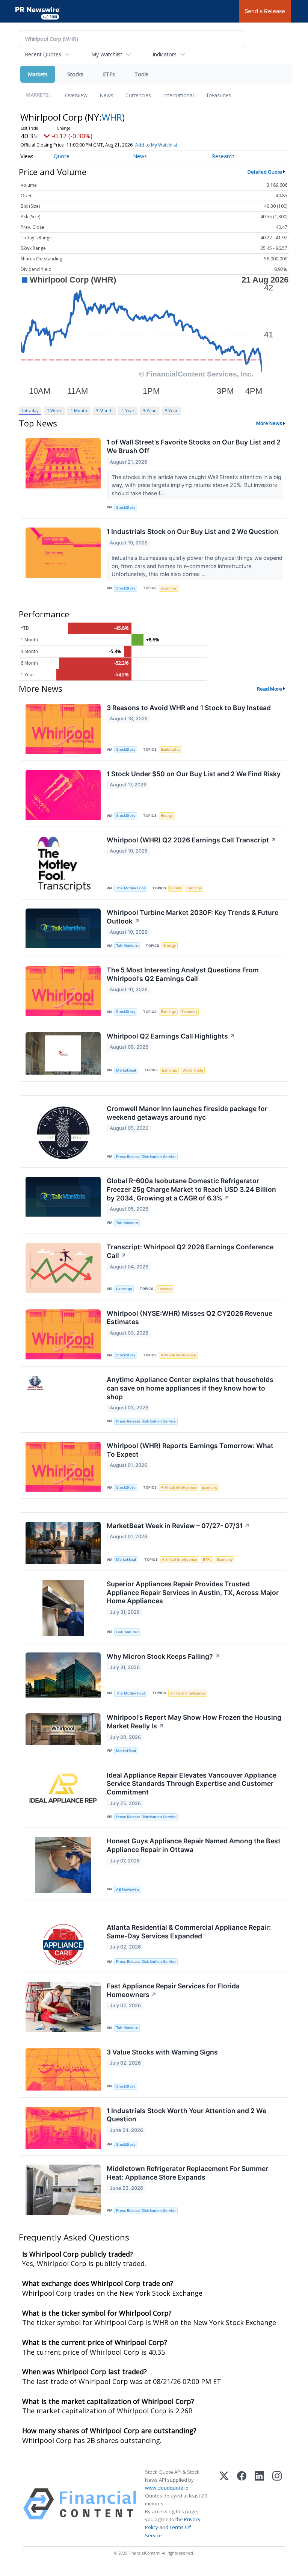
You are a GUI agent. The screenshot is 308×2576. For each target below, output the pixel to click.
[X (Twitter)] (224, 2504)
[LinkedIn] (259, 2504)
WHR (112, 117)
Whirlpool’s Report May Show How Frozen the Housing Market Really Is (194, 1722)
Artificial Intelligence (178, 1355)
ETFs (109, 74)
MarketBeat (126, 1070)
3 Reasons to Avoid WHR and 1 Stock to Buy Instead (189, 708)
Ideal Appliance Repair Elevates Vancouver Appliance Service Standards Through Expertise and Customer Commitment (192, 1784)
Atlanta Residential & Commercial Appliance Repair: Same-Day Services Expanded (189, 1932)
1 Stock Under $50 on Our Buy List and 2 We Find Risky (194, 774)
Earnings (194, 888)
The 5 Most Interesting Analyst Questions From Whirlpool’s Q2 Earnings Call (183, 974)
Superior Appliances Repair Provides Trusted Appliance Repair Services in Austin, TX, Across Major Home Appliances (193, 1593)
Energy (167, 816)
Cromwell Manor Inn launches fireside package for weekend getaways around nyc (187, 1113)
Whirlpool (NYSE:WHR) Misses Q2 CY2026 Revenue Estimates (189, 1318)
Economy (169, 588)
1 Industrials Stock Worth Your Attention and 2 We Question (186, 2115)
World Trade (193, 1070)
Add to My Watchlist (156, 145)
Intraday (30, 410)
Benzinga (124, 1289)
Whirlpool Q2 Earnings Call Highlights (171, 1036)
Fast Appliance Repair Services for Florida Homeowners (173, 1990)
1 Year (128, 410)
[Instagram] (277, 2504)
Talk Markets (127, 946)
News (106, 95)
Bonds (176, 888)
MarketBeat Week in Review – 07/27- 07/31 (178, 1526)
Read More (269, 689)
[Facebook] (242, 2504)
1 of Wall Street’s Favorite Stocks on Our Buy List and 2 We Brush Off (194, 446)
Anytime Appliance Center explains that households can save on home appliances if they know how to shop (190, 1388)
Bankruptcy (171, 749)
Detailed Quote (265, 172)
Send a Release (265, 11)
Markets (38, 74)
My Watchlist (107, 54)
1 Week (54, 410)
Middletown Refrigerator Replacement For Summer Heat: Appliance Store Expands (187, 2173)
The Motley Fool (130, 888)
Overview (76, 95)
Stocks (75, 74)
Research (223, 156)
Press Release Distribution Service (146, 1157)
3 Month (104, 410)
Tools (141, 74)
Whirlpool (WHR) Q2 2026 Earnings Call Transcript (191, 840)
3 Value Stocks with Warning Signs (162, 2052)
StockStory (126, 507)
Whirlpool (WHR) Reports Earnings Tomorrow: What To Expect (190, 1450)
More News (269, 423)
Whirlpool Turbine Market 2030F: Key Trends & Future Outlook (192, 917)
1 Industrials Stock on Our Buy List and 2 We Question (192, 531)
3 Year (149, 410)
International (178, 95)
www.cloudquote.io (167, 2488)
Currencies (138, 95)
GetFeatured (127, 1632)
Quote (62, 156)
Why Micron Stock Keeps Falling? (163, 1656)
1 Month (79, 410)
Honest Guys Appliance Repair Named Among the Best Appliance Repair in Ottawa (194, 1845)
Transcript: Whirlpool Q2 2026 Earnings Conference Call (190, 1251)
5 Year (171, 410)
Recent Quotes (43, 54)
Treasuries (219, 95)
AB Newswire (128, 1889)
